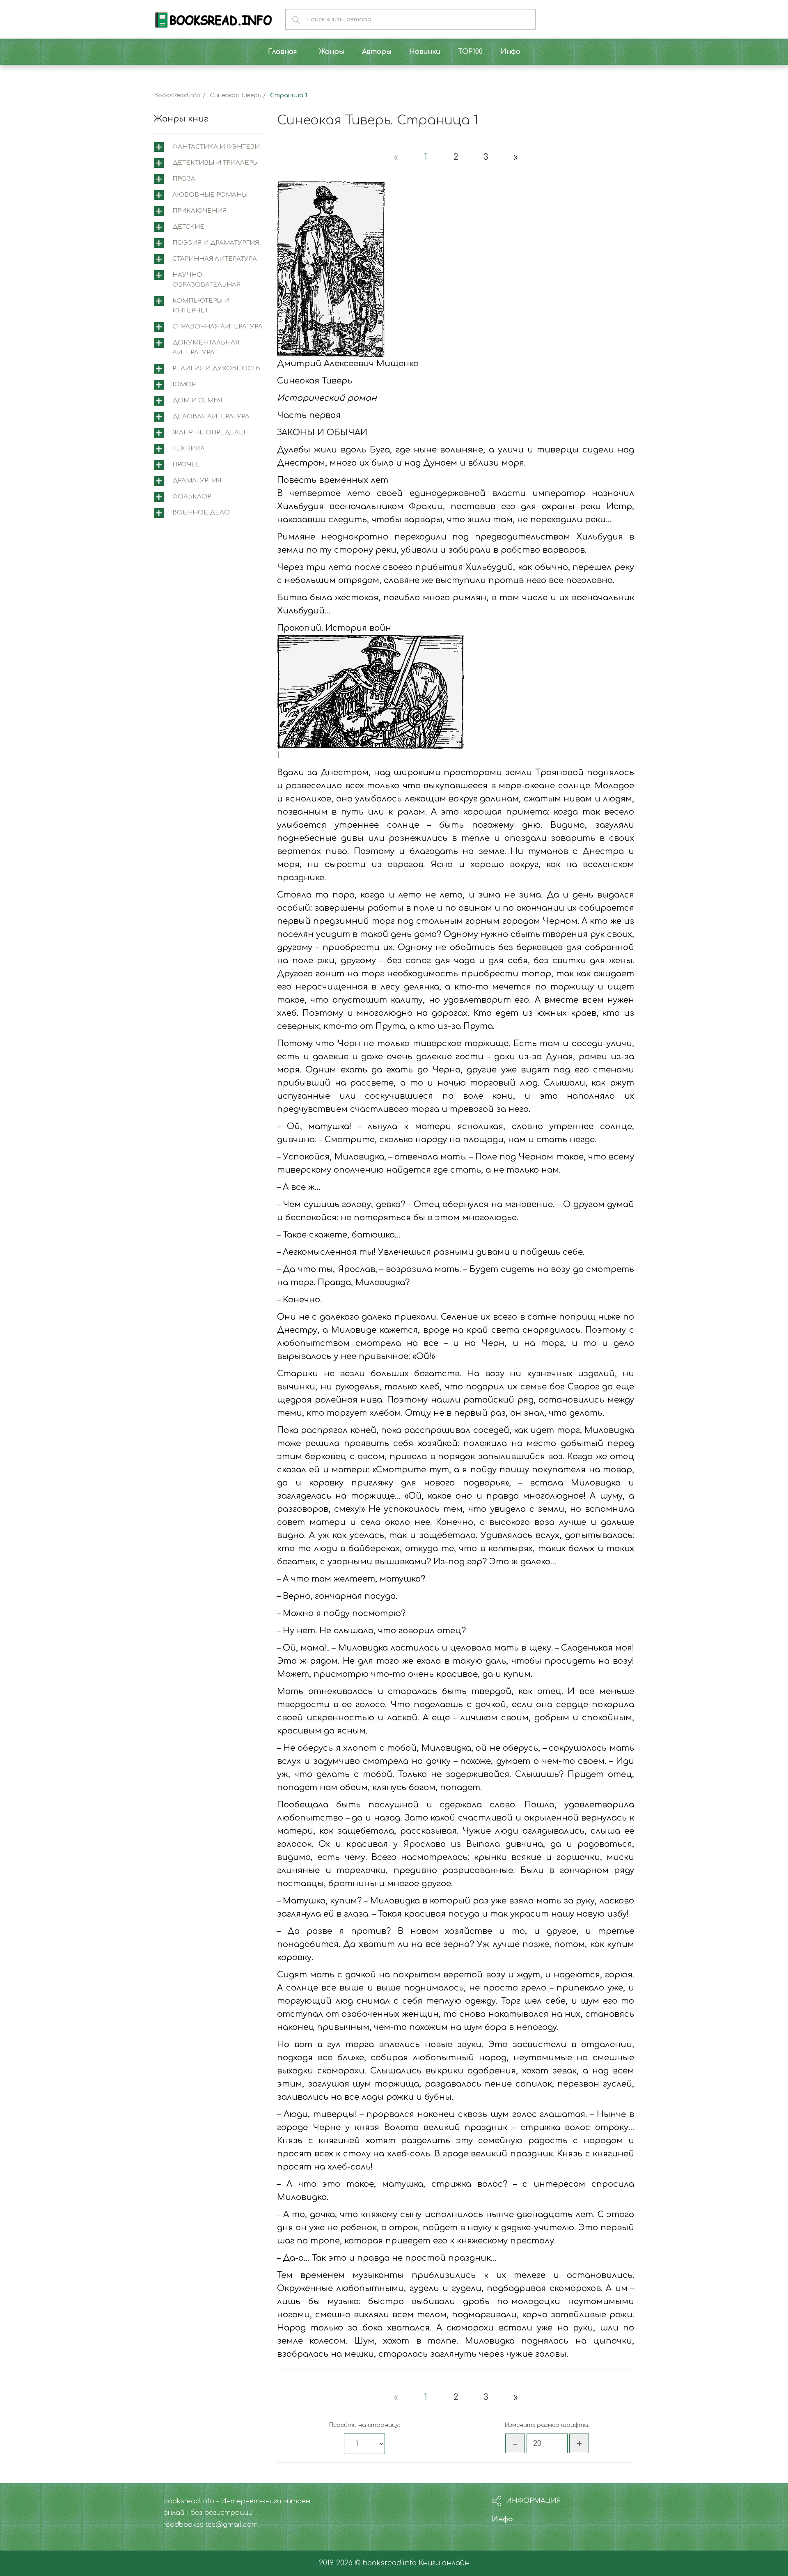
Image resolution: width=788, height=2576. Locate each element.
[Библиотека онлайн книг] (213, 19)
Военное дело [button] (201, 513)
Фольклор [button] (192, 497)
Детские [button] (188, 227)
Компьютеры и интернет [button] (201, 306)
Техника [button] (189, 449)
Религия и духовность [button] (216, 368)
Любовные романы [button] (210, 195)
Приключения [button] (199, 211)
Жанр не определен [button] (211, 433)
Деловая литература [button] (211, 417)
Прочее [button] (186, 465)
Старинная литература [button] (215, 259)
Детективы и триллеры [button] (215, 163)
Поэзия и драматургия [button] (216, 243)
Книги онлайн (444, 2563)
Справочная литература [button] (218, 327)
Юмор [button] (184, 385)
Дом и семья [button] (197, 401)
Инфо (502, 2519)
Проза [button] (184, 179)
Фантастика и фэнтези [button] (216, 147)
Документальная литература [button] (206, 348)
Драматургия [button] (197, 481)
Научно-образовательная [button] (206, 280)
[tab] (209, 147)
